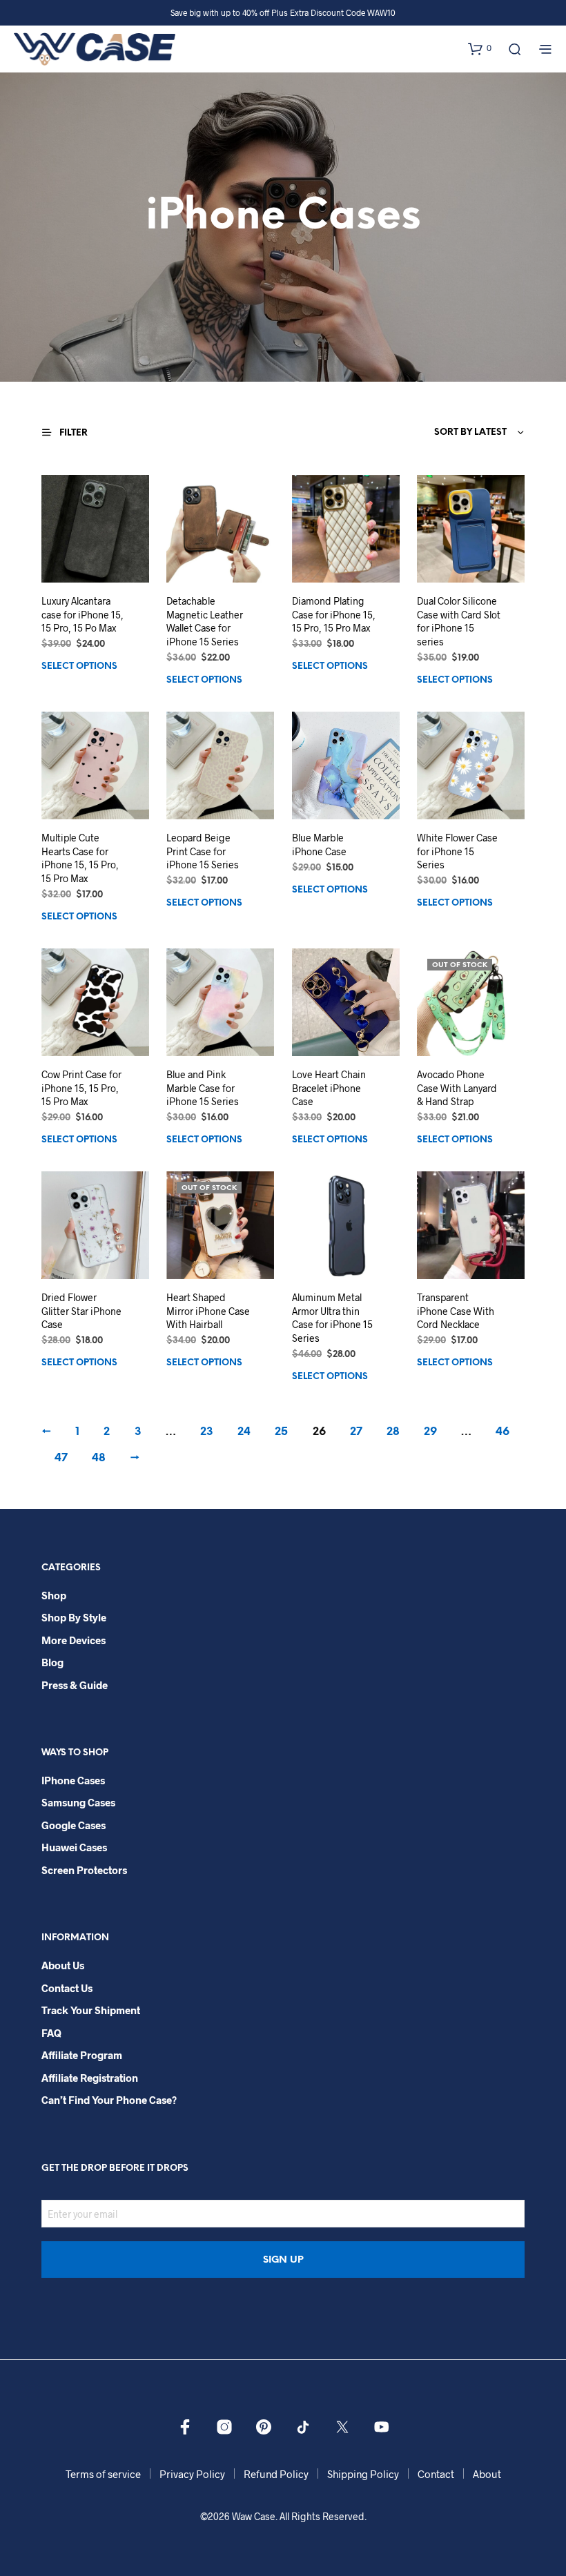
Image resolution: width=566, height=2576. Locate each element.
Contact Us (67, 1988)
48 (99, 1458)
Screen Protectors (84, 1870)
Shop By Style (74, 1617)
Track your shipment (91, 2010)
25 (281, 1432)
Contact (436, 2474)
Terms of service (103, 2474)
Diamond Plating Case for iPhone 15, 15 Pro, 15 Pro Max (334, 614)
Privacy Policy (192, 2474)
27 (356, 1432)
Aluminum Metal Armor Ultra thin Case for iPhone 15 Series (332, 1318)
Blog (52, 1662)
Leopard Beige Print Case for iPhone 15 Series (203, 851)
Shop (54, 1595)
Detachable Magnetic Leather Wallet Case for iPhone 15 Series (205, 621)
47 (61, 1458)
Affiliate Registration (90, 2078)
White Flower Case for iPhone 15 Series (457, 851)
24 (244, 1432)
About (487, 2474)
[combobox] (440, 433)
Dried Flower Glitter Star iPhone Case (81, 1311)
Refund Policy (276, 2474)
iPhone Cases (73, 1780)
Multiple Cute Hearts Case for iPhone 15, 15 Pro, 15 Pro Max (80, 858)
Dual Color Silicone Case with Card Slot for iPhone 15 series (459, 621)
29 (430, 1432)
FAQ (51, 2033)
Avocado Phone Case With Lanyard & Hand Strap (457, 1088)
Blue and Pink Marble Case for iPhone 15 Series (203, 1088)
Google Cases (74, 1825)
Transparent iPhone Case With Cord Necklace (456, 1311)
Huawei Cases (74, 1847)
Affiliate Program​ (82, 2055)
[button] (480, 48)
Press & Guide (75, 1685)
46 (502, 1432)
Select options (79, 666)
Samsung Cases (78, 1802)
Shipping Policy (363, 2474)
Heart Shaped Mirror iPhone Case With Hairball (208, 1311)
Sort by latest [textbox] (470, 432)
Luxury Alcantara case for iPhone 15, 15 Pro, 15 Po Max (82, 614)
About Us (63, 1965)
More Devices (74, 1640)
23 (207, 1432)
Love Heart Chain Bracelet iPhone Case (329, 1088)
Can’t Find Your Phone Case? (109, 2100)
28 (393, 1432)
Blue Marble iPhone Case (319, 845)
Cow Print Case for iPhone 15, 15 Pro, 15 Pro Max (81, 1088)
